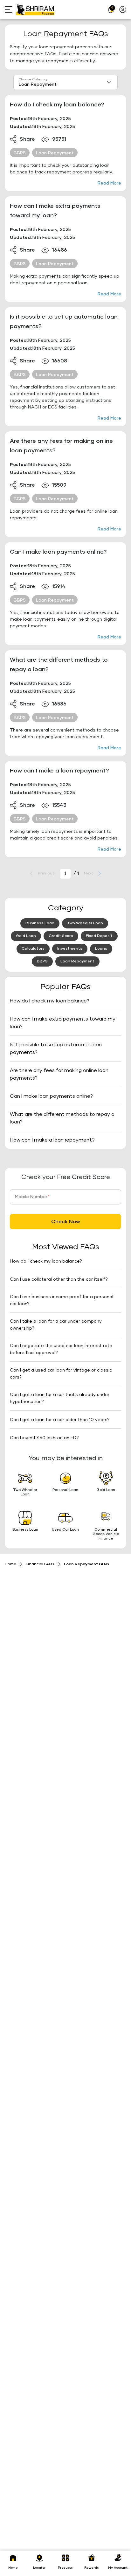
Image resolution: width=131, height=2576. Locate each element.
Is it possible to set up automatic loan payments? (64, 322)
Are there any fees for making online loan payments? (61, 446)
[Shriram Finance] (35, 10)
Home (10, 1564)
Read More (109, 183)
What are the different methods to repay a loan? (59, 665)
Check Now (66, 1222)
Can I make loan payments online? (58, 552)
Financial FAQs (40, 1564)
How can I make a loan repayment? (59, 771)
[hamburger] (10, 10)
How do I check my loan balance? (57, 105)
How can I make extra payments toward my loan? (55, 211)
